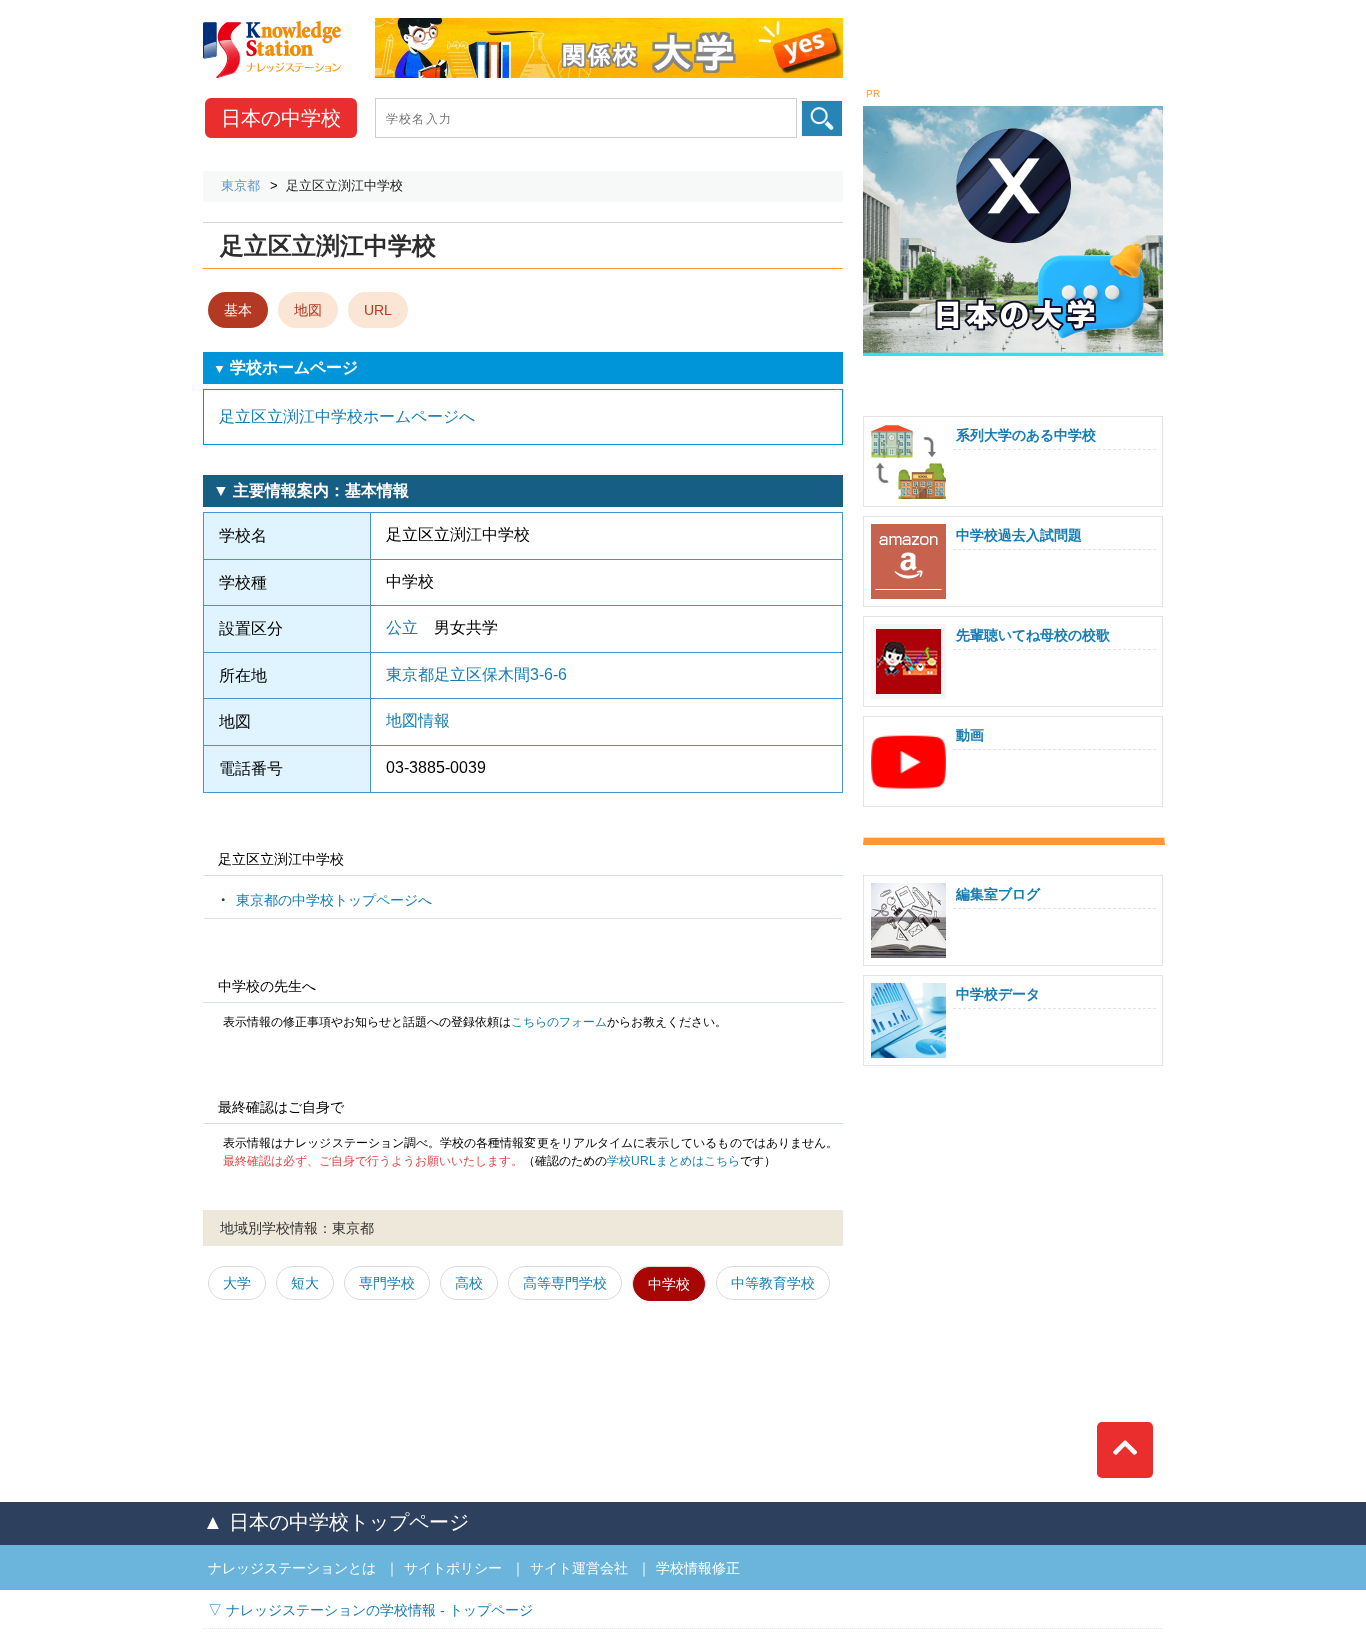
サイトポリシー (453, 1568)
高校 (469, 1283)
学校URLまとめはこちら (673, 1161)
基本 (238, 310)
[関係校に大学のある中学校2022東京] (609, 25)
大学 (237, 1283)
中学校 (281, 118)
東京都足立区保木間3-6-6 (476, 674)
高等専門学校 (565, 1283)
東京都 (240, 185)
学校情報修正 (698, 1568)
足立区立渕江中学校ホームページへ (347, 416)
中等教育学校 (773, 1283)
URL (378, 310)
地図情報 (418, 720)
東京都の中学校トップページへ (334, 900)
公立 (402, 627)
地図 (308, 310)
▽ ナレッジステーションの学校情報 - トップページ (370, 1610)
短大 (305, 1283)
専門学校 (387, 1283)
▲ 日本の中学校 (336, 1522)
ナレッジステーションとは (292, 1568)
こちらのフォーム (559, 1022)
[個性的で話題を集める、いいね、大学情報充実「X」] (1013, 108)
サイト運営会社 (579, 1568)
